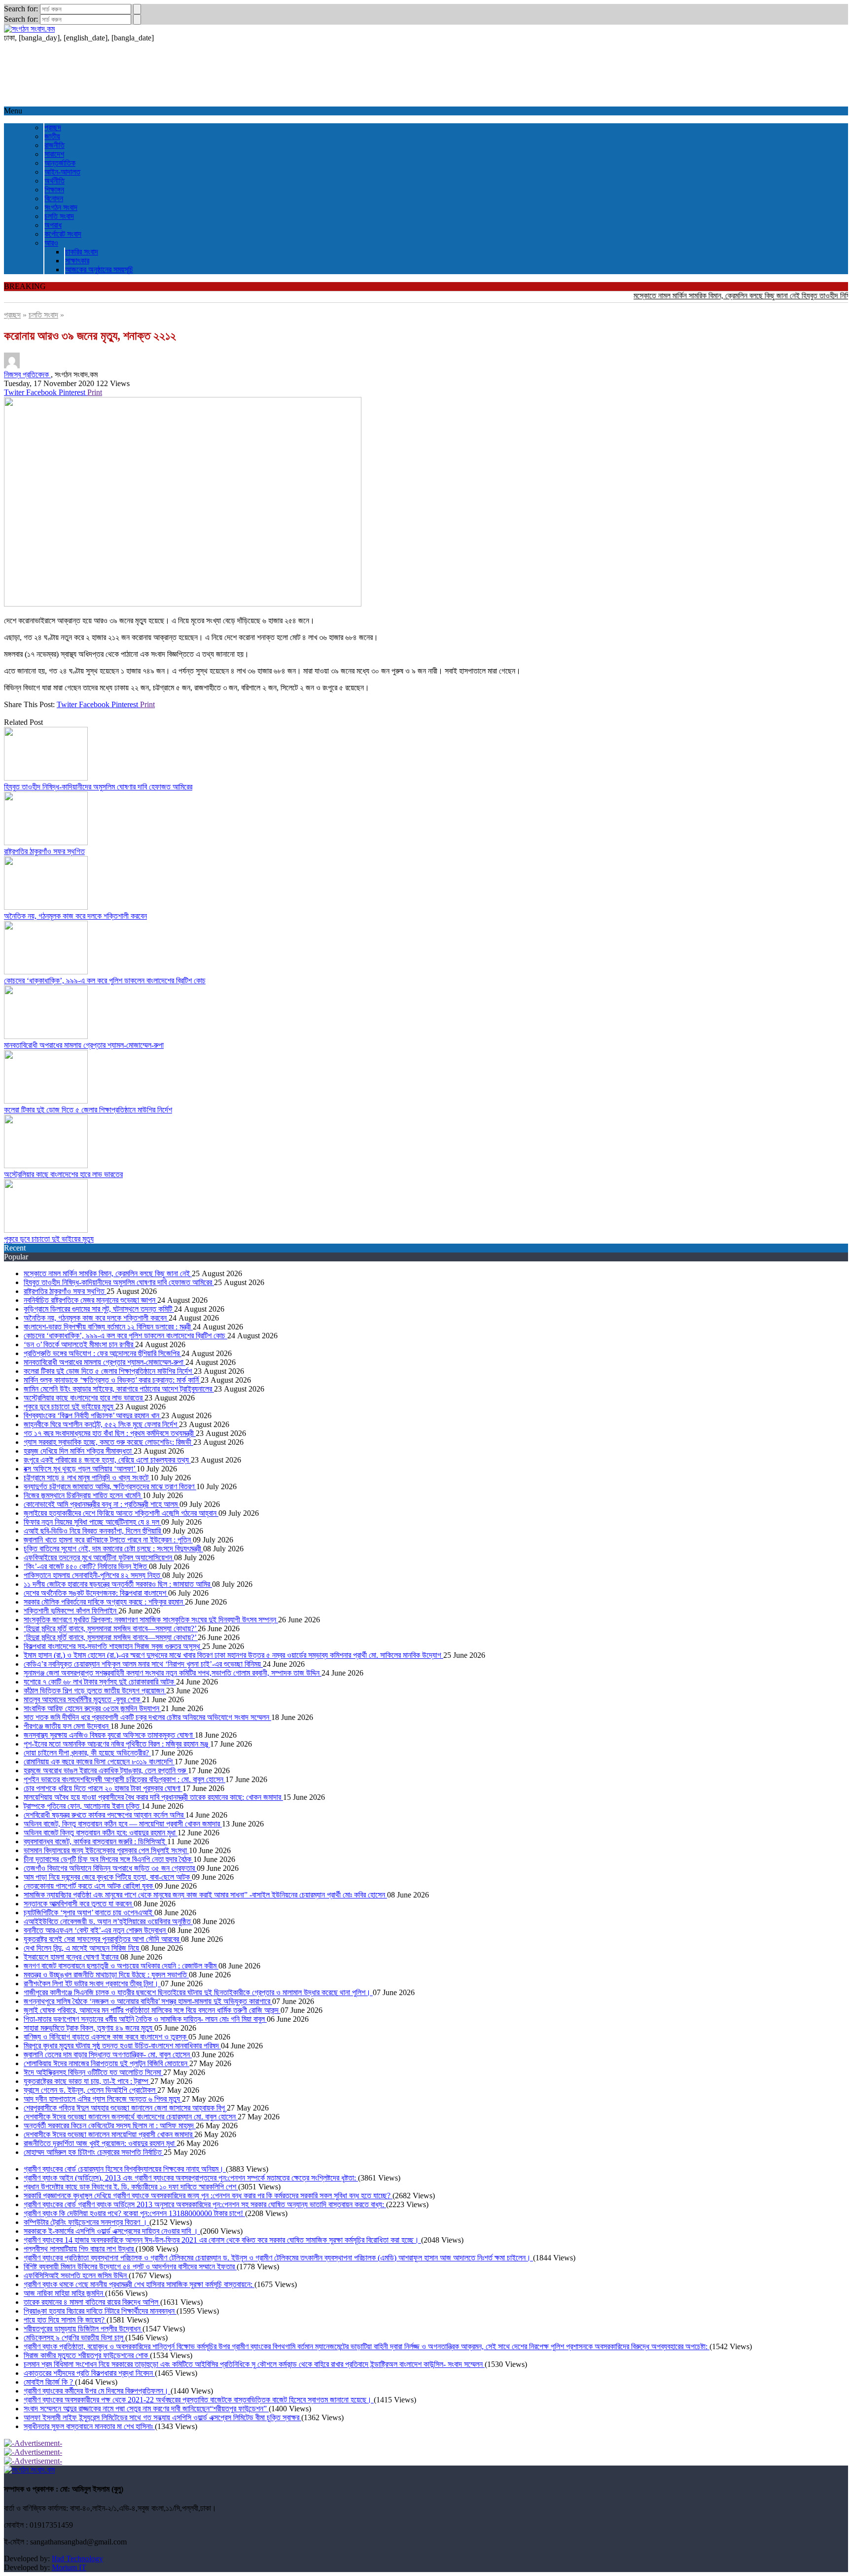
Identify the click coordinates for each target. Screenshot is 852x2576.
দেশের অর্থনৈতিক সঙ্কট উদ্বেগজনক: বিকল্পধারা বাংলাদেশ (96, 1593)
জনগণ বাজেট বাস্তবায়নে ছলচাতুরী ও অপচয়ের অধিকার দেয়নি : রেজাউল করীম (121, 1966)
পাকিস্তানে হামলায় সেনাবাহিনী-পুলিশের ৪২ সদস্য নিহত (93, 1575)
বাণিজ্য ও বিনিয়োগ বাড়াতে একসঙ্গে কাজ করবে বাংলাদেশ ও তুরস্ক (106, 2037)
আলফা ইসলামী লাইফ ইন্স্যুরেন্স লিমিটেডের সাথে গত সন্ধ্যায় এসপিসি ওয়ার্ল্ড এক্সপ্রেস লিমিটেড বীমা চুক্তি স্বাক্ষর (162, 2417)
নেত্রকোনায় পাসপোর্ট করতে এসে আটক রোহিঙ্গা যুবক (89, 1886)
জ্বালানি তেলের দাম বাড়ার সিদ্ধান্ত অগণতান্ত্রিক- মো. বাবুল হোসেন (108, 2055)
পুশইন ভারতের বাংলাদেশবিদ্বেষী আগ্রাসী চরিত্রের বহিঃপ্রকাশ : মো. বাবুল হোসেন (124, 1779)
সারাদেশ (54, 154)
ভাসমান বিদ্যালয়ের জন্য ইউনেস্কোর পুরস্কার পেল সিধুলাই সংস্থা (106, 1850)
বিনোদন (54, 198)
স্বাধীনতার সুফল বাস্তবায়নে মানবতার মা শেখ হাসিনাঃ (89, 2426)
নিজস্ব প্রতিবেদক (27, 375)
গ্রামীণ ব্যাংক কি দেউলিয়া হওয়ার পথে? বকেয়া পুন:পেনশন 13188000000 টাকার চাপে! (134, 2213)
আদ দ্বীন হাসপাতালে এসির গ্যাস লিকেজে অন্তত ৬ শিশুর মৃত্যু (103, 2099)
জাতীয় (52, 136)
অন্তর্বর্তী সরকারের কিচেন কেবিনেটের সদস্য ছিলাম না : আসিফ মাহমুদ (110, 2126)
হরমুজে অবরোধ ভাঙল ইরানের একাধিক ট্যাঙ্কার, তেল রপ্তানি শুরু (106, 1771)
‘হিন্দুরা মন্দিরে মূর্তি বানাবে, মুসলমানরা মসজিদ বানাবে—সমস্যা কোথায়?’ (111, 1628)
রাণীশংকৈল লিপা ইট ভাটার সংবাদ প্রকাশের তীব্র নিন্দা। (92, 1984)
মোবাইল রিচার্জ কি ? (49, 2382)
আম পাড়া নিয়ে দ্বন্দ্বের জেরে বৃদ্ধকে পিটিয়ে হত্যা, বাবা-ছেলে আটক (108, 1877)
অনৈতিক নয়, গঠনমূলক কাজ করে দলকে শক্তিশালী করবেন (75, 916)
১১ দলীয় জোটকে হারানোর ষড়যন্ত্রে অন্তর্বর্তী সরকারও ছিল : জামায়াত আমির (118, 1584)
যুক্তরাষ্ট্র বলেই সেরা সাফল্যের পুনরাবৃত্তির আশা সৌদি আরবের (102, 1939)
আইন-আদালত (62, 172)
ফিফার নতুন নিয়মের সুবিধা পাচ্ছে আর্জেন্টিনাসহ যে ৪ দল (92, 1522)
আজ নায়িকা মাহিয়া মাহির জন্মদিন (64, 2293)
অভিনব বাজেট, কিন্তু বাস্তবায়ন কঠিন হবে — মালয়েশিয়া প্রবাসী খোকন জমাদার (123, 1824)
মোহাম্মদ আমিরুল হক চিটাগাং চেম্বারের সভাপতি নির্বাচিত (94, 2152)
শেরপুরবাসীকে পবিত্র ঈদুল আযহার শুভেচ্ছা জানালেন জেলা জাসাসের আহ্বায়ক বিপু (125, 2108)
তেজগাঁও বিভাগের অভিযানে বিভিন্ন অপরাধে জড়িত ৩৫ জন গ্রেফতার (110, 1868)
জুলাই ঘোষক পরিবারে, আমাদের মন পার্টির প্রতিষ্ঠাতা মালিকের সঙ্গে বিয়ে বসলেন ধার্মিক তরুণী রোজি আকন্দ (152, 2010)
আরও (51, 243)
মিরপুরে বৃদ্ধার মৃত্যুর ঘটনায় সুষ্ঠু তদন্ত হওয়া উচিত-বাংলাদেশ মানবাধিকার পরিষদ (122, 2046)
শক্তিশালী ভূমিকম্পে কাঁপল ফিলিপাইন (71, 1611)
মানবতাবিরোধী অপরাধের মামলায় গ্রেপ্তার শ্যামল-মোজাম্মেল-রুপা (84, 1045)
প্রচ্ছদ (53, 127)
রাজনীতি (54, 145)
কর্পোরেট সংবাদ (63, 234)
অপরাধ (53, 225)
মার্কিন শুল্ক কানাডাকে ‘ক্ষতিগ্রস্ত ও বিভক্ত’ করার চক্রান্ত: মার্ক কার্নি (112, 1380)
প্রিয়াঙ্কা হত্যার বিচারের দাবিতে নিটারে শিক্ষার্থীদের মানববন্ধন (100, 2311)
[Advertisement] (300, 74)
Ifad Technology (77, 2558)
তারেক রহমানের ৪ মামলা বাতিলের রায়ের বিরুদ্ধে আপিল (92, 2302)
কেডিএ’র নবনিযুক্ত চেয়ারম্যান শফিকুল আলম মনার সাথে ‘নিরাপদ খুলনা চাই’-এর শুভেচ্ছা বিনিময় (143, 1664)
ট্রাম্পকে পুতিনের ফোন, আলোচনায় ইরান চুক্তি (83, 1806)
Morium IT (69, 2567)
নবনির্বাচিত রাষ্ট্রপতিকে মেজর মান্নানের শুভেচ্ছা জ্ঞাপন (90, 1300)
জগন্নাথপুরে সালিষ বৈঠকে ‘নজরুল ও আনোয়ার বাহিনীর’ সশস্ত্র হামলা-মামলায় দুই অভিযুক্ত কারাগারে (148, 2001)
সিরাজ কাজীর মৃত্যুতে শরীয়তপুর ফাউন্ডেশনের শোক (87, 2355)
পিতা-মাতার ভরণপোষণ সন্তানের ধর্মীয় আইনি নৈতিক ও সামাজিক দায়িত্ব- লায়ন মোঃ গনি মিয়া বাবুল (145, 2019)
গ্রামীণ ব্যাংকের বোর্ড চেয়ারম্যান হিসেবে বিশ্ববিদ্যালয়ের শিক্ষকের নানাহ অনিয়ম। (125, 2169)
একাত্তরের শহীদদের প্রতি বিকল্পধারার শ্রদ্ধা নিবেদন (89, 2373)
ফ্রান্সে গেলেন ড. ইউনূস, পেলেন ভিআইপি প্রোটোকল (90, 2090)
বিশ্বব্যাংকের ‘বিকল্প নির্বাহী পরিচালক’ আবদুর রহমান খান (92, 1415)
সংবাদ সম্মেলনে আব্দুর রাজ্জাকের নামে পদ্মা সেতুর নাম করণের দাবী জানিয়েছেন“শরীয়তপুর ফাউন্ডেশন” (146, 2409)
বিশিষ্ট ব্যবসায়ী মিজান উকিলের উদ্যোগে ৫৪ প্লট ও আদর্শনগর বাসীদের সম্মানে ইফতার (130, 2267)
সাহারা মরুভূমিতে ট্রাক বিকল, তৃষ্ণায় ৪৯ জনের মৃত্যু (89, 2028)
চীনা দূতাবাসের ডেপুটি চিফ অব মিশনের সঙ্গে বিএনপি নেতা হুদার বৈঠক (108, 1859)
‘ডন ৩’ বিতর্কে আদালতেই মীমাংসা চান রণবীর (79, 1344)
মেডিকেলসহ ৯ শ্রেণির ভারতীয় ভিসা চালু (74, 2338)
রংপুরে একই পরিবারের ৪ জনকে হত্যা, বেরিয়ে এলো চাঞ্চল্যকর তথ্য (107, 1460)
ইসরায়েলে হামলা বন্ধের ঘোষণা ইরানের (72, 1957)
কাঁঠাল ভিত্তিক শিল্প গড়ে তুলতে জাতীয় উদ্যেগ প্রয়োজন (95, 1691)
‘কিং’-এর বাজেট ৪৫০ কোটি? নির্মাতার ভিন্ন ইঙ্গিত (86, 1566)
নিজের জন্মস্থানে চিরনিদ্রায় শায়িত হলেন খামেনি (83, 1495)
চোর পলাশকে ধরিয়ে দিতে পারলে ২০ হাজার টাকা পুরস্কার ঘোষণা (103, 1788)
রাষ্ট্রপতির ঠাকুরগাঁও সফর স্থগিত (44, 851)
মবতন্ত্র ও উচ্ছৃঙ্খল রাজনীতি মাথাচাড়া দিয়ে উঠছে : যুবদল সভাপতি (106, 1975)
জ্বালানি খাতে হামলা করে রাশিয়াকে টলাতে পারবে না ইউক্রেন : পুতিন (108, 1540)
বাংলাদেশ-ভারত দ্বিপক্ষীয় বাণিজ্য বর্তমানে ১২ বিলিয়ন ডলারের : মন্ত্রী (108, 1327)
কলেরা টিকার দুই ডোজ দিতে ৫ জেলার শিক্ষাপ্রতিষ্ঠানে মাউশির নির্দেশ (88, 1110)
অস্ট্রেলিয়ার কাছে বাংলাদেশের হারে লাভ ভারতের (63, 1174)
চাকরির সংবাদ (82, 252)
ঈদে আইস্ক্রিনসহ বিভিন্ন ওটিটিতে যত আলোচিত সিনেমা (93, 2072)
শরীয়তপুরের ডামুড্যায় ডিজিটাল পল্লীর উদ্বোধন (83, 2329)
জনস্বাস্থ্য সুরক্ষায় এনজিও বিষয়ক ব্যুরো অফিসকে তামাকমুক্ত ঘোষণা (109, 1735)
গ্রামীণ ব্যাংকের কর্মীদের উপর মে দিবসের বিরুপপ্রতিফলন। (97, 2391)
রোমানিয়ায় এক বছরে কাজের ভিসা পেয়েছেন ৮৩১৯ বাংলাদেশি (99, 1762)
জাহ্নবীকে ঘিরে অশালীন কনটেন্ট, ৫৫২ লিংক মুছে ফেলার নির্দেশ (101, 1424)
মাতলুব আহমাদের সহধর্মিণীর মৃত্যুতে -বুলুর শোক (83, 1699)
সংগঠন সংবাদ (61, 207)
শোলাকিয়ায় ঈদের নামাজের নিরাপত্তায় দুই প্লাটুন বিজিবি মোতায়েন (106, 2063)
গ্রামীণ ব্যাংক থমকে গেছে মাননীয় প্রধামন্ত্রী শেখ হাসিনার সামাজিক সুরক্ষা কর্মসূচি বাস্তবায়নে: (139, 2284)
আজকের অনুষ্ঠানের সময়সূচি (99, 269)
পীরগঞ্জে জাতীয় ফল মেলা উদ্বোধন (67, 1726)
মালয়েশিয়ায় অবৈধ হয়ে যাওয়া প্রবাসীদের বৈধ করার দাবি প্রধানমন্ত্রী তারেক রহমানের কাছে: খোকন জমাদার (153, 1797)
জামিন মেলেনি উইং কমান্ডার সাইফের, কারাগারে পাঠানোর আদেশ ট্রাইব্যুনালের (119, 1389)
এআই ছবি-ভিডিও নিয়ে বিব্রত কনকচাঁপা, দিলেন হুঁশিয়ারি (93, 1531)
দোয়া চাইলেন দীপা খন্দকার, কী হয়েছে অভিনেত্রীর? (87, 1753)
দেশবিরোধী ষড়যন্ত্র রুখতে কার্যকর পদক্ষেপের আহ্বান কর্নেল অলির (105, 1815)
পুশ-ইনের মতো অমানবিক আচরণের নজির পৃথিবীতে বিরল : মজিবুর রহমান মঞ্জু (117, 1744)
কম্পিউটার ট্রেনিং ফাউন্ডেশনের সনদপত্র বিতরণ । (87, 2222)
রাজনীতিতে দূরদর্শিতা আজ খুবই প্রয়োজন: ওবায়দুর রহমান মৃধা (100, 2143)
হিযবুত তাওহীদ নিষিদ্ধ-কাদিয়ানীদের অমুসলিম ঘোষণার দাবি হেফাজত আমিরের (98, 787)
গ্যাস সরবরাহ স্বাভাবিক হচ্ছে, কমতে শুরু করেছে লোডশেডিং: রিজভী (108, 1442)
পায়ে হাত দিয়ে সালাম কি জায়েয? (65, 2320)
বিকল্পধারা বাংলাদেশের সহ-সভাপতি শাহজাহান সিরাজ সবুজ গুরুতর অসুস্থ (113, 1646)
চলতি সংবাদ (59, 216)
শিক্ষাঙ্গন (54, 190)
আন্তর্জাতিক (60, 163)
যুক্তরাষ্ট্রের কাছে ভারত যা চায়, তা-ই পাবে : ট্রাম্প (87, 2081)
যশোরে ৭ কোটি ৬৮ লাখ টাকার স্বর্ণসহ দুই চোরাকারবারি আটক (100, 1682)
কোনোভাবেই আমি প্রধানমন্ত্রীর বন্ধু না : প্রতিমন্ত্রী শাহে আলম (102, 1504)
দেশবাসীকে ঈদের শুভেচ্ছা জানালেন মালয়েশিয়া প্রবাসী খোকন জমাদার (109, 2134)
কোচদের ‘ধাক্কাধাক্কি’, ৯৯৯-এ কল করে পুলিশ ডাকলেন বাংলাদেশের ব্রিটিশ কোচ (105, 981)
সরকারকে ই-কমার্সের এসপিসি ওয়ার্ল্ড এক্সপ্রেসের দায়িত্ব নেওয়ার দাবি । (112, 2231)
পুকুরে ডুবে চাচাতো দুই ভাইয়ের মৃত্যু (49, 1239)
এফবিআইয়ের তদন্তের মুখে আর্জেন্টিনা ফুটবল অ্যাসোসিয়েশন (99, 1557)
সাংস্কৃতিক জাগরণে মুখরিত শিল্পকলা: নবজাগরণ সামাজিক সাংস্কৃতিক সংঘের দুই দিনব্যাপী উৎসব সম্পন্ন (151, 1620)
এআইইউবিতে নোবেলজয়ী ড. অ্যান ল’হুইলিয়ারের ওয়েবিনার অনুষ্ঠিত (108, 1921)
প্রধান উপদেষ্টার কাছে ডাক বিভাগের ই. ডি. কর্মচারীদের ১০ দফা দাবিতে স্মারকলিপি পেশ (131, 2187)
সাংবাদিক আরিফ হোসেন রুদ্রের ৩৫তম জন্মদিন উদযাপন (92, 1708)
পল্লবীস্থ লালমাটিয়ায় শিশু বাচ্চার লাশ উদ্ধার (80, 2249)
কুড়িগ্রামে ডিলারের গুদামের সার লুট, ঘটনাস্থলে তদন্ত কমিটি (99, 1309)
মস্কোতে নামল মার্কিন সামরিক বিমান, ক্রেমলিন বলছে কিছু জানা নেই (688, 296)
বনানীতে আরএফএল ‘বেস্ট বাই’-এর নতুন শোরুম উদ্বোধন (96, 1930)
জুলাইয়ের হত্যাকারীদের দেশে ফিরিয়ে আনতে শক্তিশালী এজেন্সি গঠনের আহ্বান (121, 1513)
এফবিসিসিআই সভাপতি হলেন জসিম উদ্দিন (76, 2275)
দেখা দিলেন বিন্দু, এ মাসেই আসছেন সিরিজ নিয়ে (82, 1948)
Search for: (21, 9)
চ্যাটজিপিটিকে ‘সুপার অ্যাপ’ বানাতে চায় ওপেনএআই (89, 1913)
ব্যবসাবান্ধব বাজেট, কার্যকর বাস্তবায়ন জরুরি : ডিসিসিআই (95, 1842)
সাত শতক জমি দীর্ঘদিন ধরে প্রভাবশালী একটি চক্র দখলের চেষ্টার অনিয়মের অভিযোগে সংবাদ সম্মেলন (147, 1717)
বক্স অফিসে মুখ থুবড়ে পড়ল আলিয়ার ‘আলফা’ (80, 1469)
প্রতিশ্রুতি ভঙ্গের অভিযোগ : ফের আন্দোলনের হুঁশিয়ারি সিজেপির (103, 1353)
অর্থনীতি (54, 181)
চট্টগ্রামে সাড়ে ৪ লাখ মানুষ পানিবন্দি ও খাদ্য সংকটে (87, 1478)
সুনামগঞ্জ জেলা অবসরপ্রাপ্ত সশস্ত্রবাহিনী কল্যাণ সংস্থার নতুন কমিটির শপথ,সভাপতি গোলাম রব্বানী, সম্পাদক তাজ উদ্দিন (173, 1673)
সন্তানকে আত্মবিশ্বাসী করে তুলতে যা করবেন (79, 1904)
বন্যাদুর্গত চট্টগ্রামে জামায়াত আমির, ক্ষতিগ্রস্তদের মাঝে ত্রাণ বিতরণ (110, 1486)
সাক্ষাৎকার (77, 261)
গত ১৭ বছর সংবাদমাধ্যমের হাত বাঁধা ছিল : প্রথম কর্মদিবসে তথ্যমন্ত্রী (110, 1433)
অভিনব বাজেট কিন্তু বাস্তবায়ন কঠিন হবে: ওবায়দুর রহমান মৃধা (101, 1833)
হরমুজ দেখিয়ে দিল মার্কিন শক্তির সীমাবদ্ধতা (79, 1451)
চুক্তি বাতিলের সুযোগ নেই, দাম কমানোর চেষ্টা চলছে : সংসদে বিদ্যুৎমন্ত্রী (113, 1549)
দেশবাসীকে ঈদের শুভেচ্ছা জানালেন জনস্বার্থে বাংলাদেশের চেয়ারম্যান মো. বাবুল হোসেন (131, 2117)
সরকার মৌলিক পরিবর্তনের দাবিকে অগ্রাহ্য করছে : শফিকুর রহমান (104, 1602)
